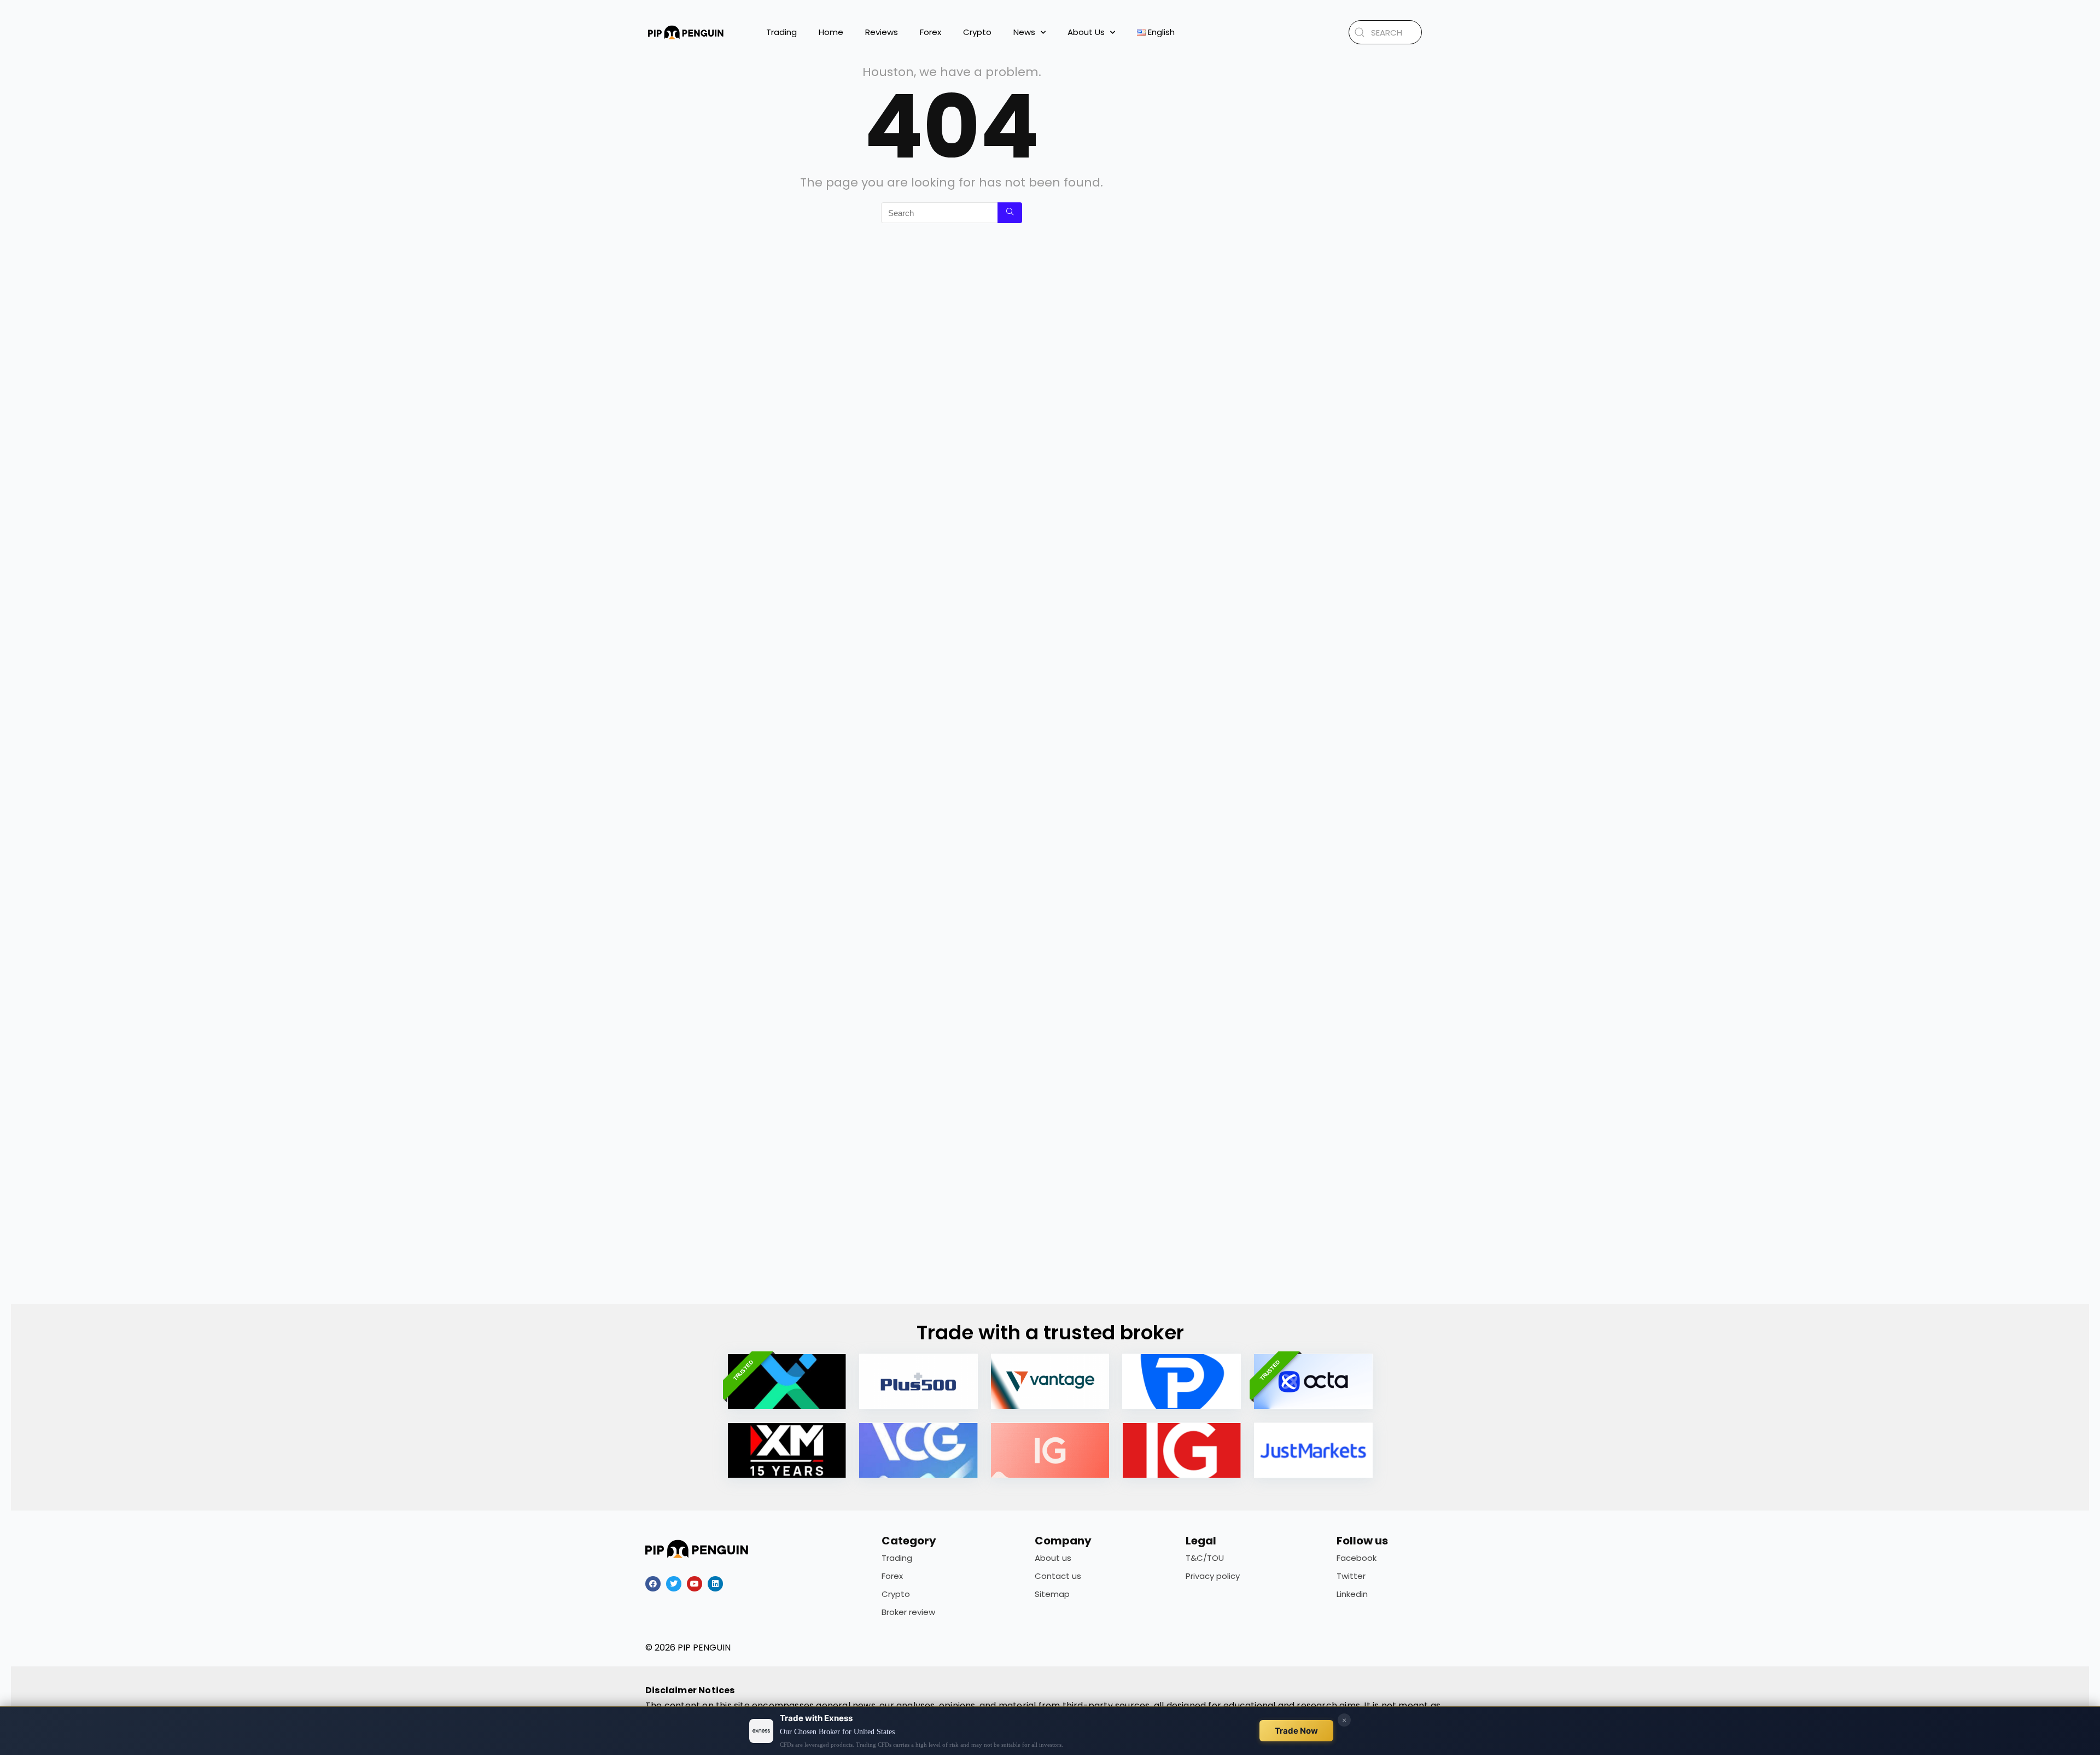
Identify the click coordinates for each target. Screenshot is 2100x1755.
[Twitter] (674, 1584)
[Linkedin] (715, 1584)
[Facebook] (653, 1584)
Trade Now (1296, 1731)
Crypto (977, 32)
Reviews (882, 32)
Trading (781, 32)
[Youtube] (695, 1584)
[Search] (1010, 213)
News (1024, 32)
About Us (1086, 32)
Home (831, 32)
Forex (931, 32)
